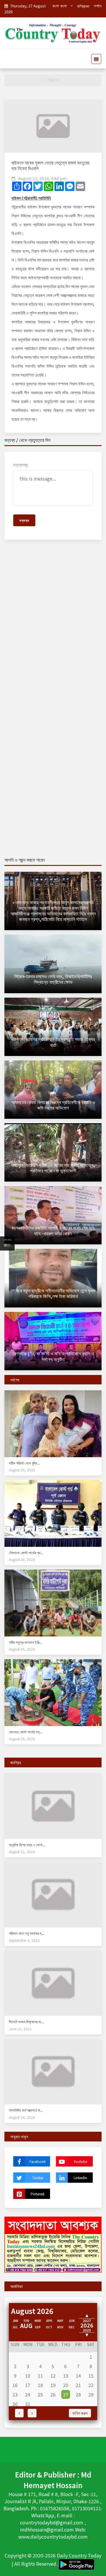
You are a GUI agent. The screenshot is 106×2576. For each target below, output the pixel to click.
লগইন (98, 6)
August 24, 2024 (22, 2117)
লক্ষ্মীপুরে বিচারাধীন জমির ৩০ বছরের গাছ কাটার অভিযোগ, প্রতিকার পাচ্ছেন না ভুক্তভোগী (53, 1168)
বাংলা (56, 6)
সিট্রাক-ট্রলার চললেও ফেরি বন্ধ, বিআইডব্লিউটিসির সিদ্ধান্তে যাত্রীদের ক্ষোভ (53, 979)
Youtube (80, 2161)
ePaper (83, 6)
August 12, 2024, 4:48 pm (42, 178)
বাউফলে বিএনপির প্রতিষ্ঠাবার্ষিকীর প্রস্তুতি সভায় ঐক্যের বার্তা (53, 1042)
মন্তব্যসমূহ (21, 465)
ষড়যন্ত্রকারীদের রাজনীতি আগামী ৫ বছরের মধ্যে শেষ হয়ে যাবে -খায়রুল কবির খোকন (53, 1230)
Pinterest (38, 2194)
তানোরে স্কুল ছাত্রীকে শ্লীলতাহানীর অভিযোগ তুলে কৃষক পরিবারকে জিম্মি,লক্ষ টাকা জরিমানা (53, 1293)
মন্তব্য (24, 520)
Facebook (38, 2161)
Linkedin (80, 2178)
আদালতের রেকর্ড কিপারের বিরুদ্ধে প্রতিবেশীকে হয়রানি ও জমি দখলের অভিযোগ (53, 1105)
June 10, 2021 (20, 2029)
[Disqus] (53, 629)
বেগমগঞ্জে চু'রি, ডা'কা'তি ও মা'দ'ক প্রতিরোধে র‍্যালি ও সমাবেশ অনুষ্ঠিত (53, 1356)
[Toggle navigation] (95, 59)
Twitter (38, 2178)
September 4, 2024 (24, 1940)
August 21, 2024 (22, 1852)
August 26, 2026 (22, 1470)
